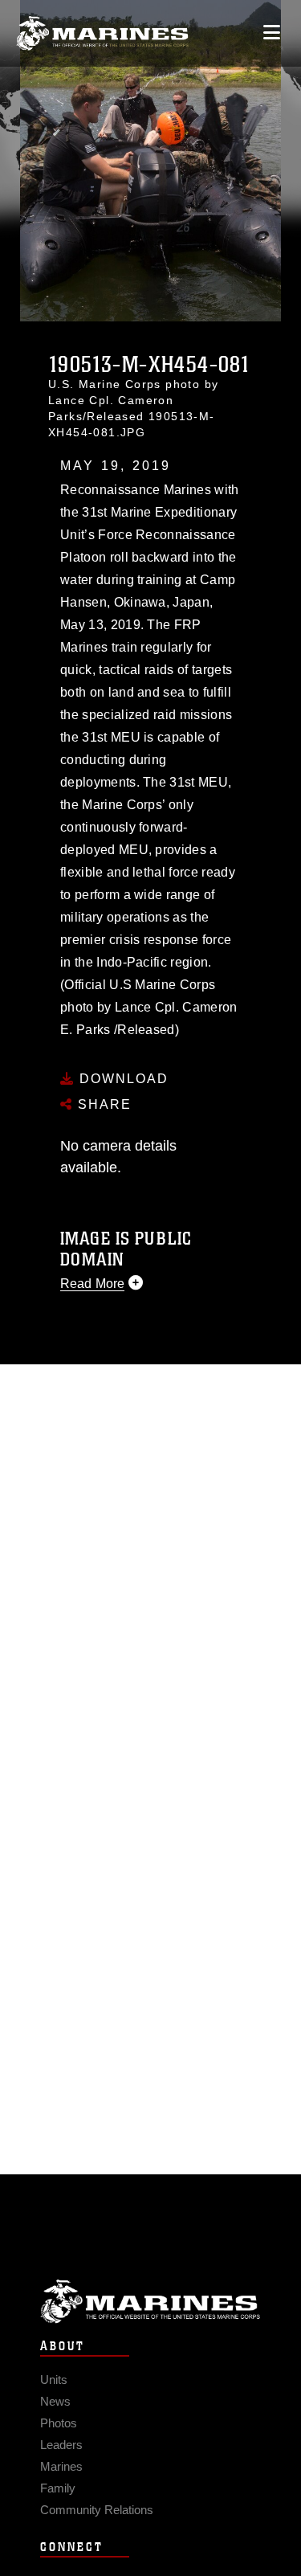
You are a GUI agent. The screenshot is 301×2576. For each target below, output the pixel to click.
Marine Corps (150, 2302)
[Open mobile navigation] (272, 33)
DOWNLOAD (122, 1079)
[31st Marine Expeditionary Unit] (102, 33)
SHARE (102, 1104)
